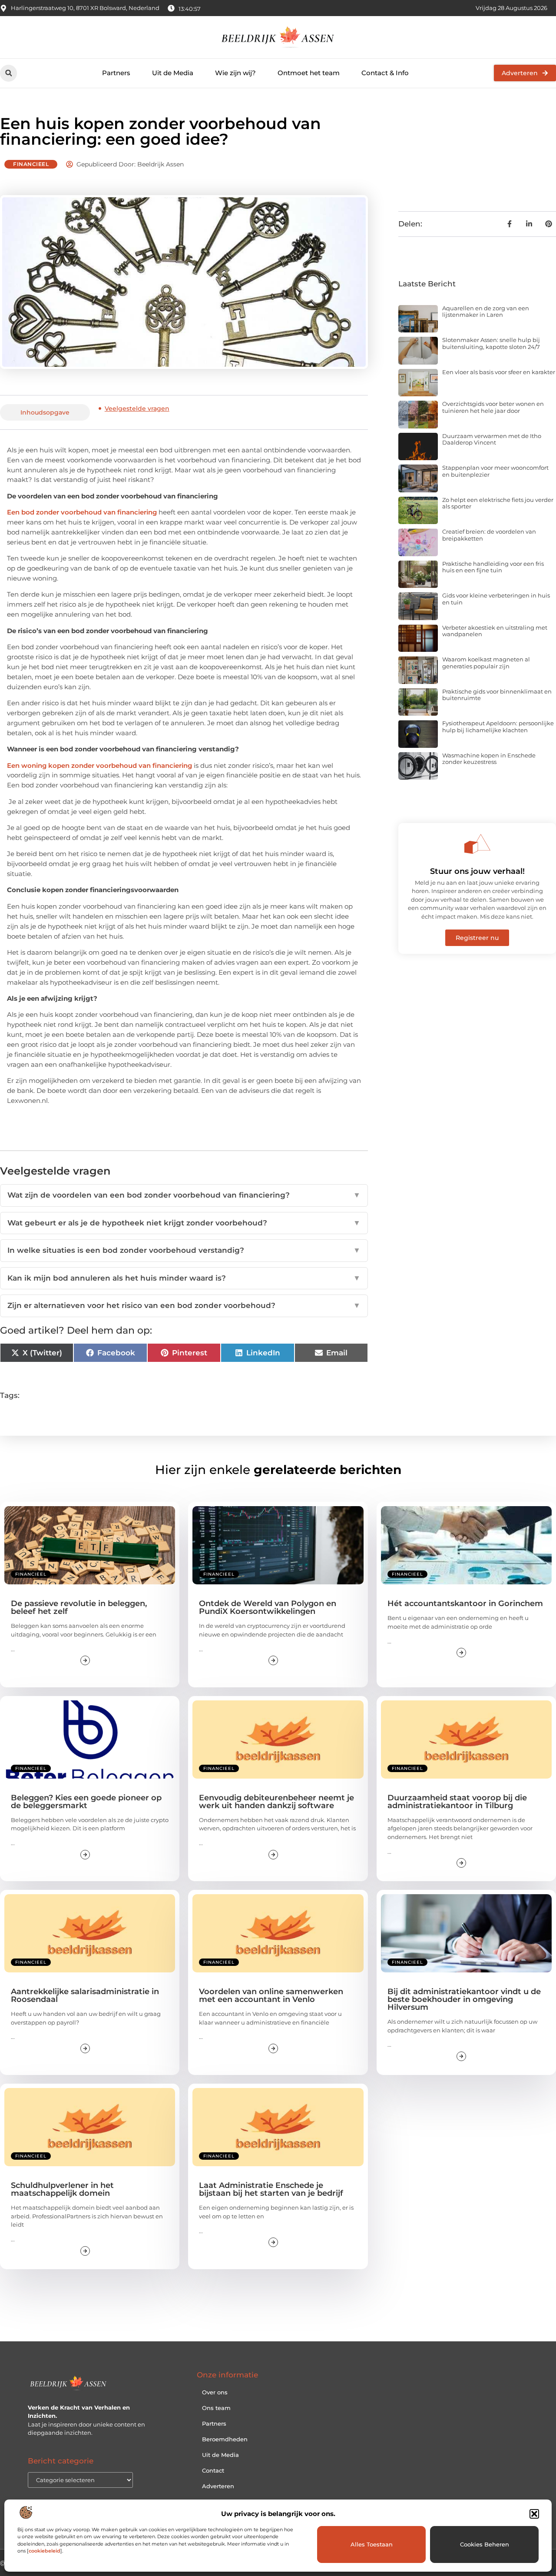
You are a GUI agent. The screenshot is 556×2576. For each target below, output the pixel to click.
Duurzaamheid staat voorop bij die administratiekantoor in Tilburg (457, 1802)
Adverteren (218, 2486)
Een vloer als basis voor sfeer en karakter (499, 372)
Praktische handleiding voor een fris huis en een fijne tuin (493, 567)
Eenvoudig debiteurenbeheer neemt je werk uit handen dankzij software (276, 1802)
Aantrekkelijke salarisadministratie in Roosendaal (85, 1995)
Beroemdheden (225, 2439)
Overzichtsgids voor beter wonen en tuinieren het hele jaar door (493, 407)
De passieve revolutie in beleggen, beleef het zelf (79, 1607)
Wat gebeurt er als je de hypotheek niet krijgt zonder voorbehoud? (184, 1223)
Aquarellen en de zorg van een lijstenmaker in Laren (486, 312)
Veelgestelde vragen (137, 408)
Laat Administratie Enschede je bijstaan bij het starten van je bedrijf (271, 2189)
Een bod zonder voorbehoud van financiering (82, 512)
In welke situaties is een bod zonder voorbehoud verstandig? (184, 1250)
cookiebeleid (45, 2551)
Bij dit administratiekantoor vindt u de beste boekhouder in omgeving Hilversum (464, 1999)
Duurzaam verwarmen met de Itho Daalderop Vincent (492, 439)
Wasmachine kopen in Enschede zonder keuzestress (489, 759)
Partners (116, 73)
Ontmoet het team (309, 73)
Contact (213, 2470)
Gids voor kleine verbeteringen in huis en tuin (496, 599)
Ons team (216, 2408)
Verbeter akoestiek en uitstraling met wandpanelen (495, 631)
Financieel (31, 164)
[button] (534, 2514)
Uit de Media (173, 73)
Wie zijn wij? (235, 73)
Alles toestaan (372, 2544)
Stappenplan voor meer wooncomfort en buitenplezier (495, 471)
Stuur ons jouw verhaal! (477, 871)
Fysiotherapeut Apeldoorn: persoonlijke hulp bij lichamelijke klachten (498, 727)
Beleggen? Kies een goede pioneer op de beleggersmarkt (86, 1802)
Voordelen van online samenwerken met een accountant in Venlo (271, 1995)
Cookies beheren (485, 2544)
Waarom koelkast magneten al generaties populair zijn (486, 663)
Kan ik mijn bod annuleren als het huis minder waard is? (184, 1278)
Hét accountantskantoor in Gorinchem (465, 1603)
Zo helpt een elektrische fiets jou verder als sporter (498, 503)
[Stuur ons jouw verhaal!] (477, 844)
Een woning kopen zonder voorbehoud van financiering (99, 765)
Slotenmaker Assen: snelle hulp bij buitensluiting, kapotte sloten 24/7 (491, 343)
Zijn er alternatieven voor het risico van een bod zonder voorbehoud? (184, 1305)
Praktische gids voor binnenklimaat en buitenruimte (497, 695)
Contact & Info (385, 73)
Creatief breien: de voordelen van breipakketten (489, 535)
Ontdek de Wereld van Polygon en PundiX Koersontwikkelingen (268, 1607)
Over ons (215, 2392)
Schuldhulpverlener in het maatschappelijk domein (62, 2189)
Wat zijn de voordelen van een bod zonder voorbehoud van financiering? (184, 1195)
